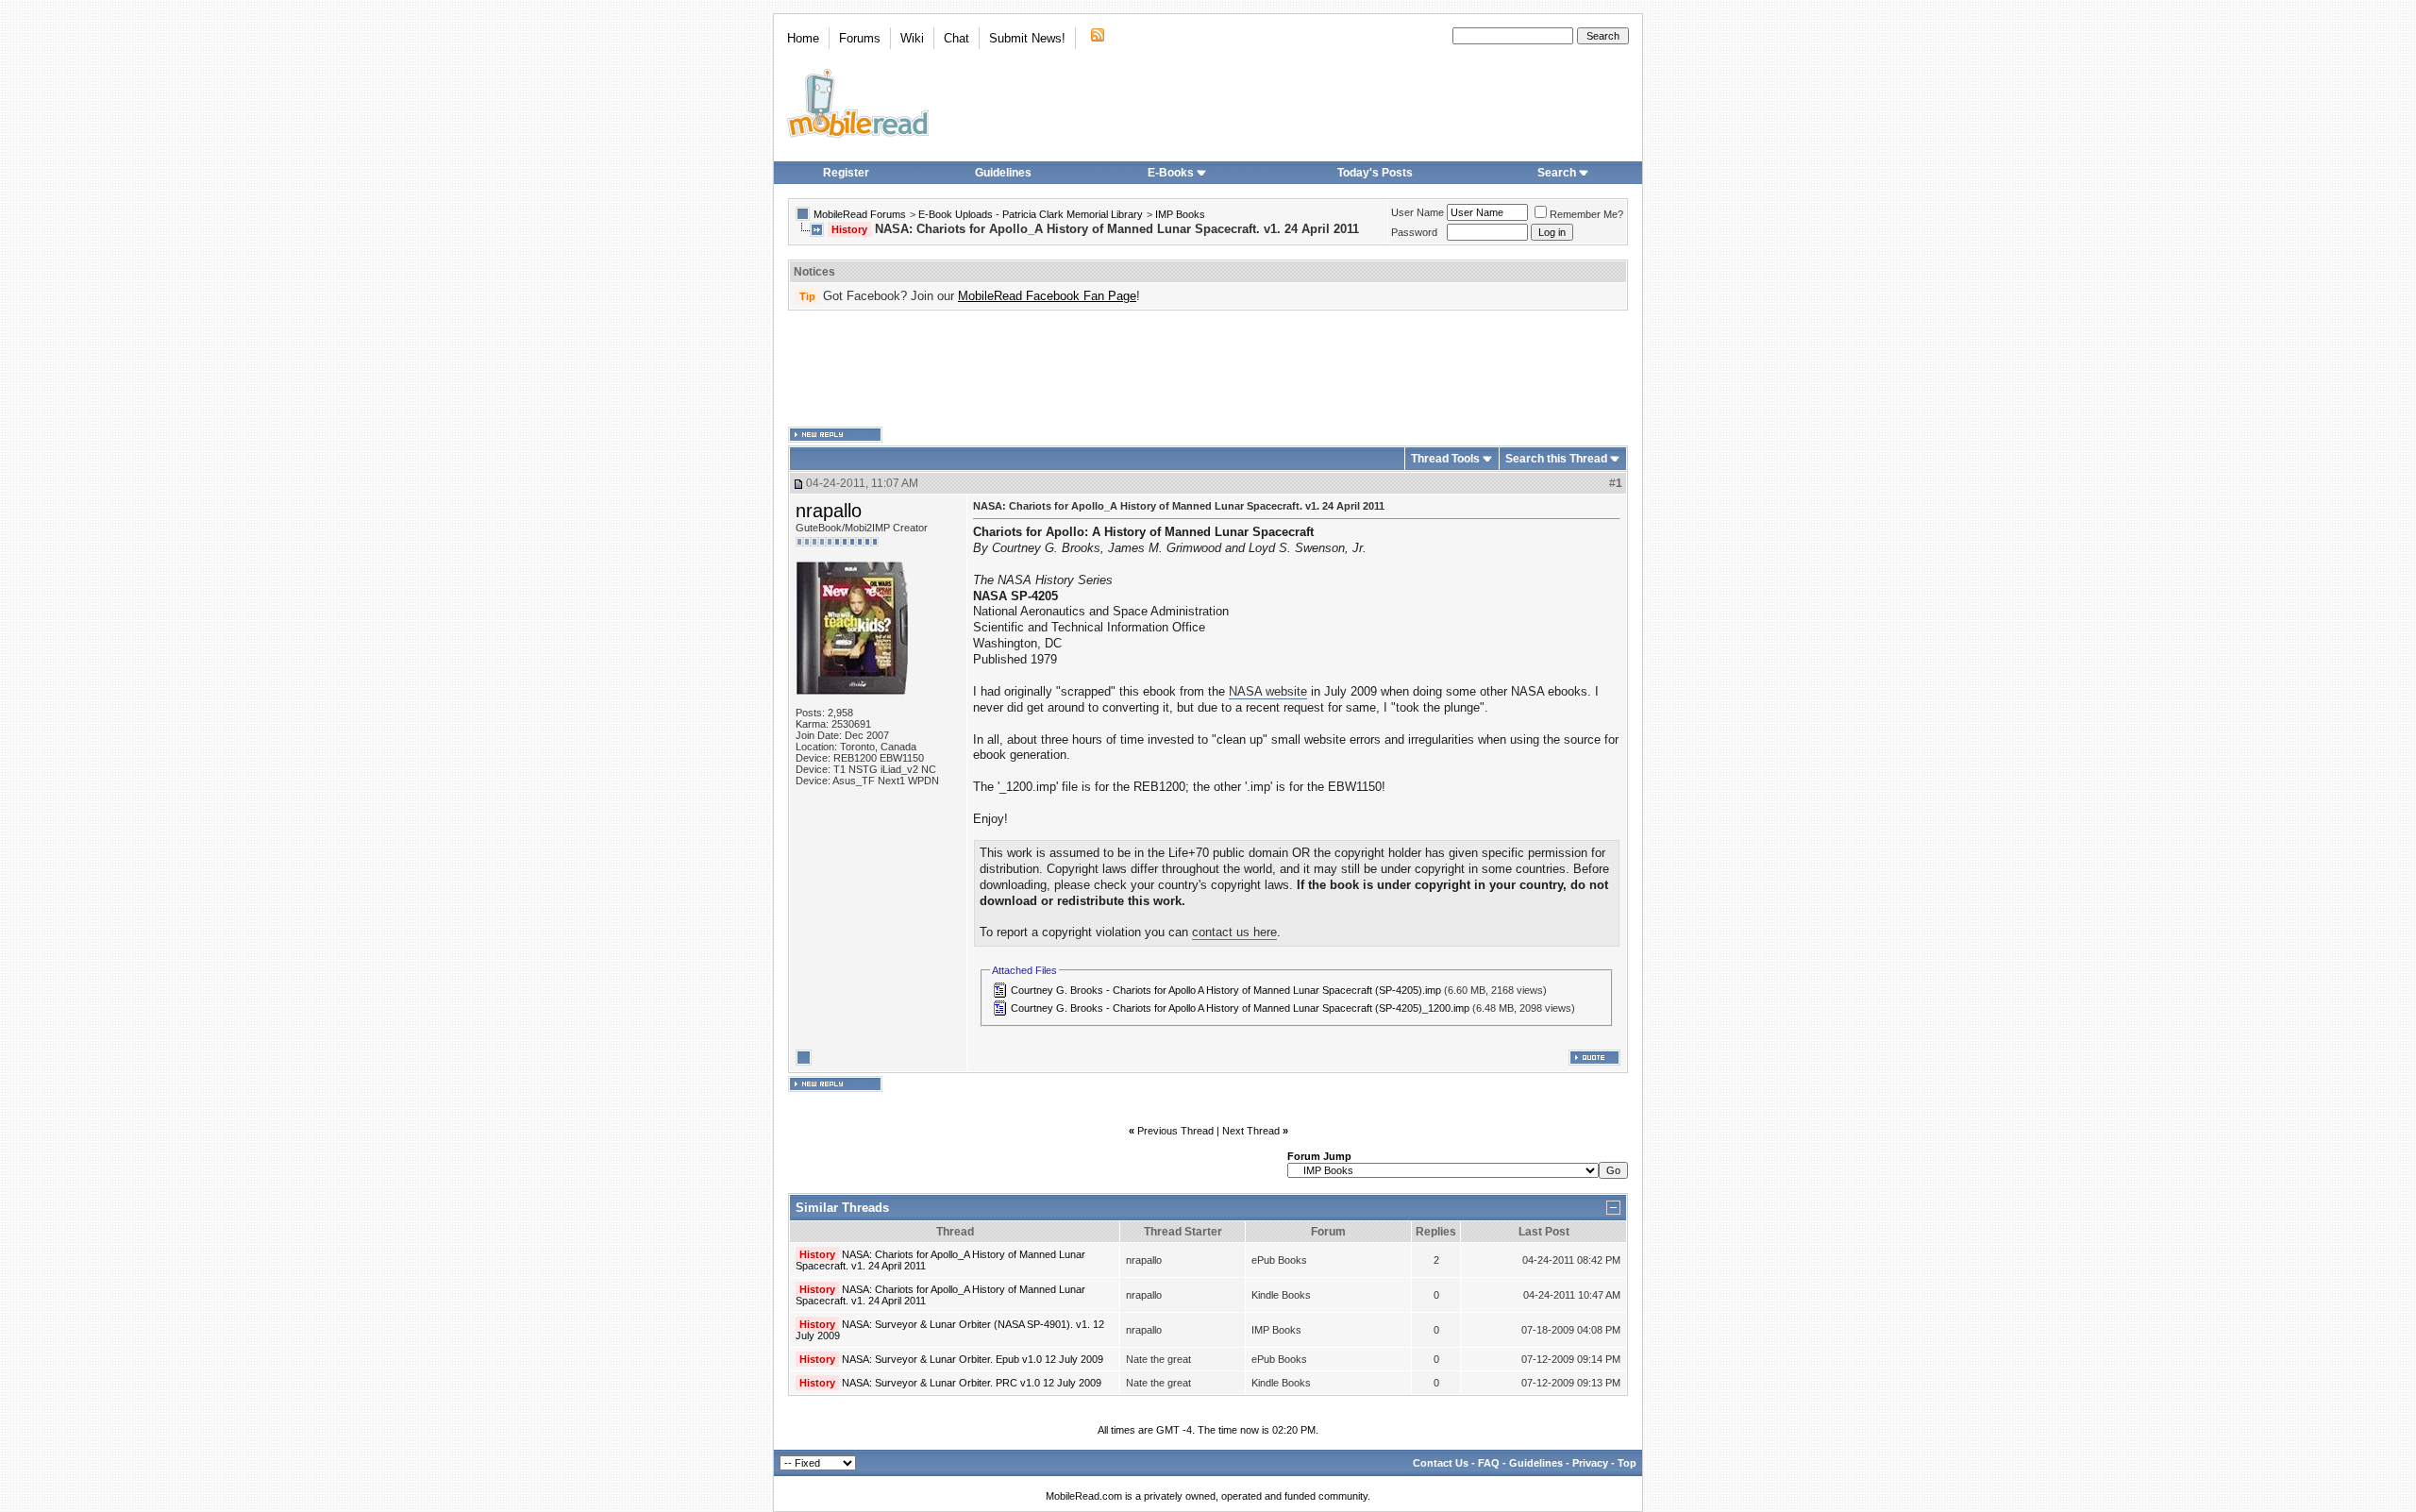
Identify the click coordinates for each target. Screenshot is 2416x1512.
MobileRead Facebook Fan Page (1047, 296)
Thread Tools (1445, 459)
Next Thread (1251, 1131)
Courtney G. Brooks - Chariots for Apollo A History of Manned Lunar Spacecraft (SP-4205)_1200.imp (1240, 1008)
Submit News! (1027, 38)
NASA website (1268, 691)
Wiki (912, 38)
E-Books (1171, 173)
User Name (1418, 212)
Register (846, 173)
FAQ (1489, 1463)
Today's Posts (1375, 173)
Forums (860, 38)
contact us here (1234, 932)
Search (1557, 173)
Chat (956, 38)
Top (1627, 1463)
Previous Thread (1175, 1131)
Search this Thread (1556, 459)
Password (1414, 232)
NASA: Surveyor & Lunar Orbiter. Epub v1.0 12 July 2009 (973, 1359)
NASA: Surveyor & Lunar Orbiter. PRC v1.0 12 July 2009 (972, 1383)
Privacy (1590, 1463)
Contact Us (1441, 1463)
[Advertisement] (1208, 369)
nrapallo (829, 511)
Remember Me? (1586, 214)
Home (803, 38)
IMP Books (1180, 214)
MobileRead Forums (860, 214)
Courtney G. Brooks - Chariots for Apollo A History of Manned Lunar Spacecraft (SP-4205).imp (1226, 990)
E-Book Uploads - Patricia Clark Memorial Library (1031, 214)
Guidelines (1003, 173)
